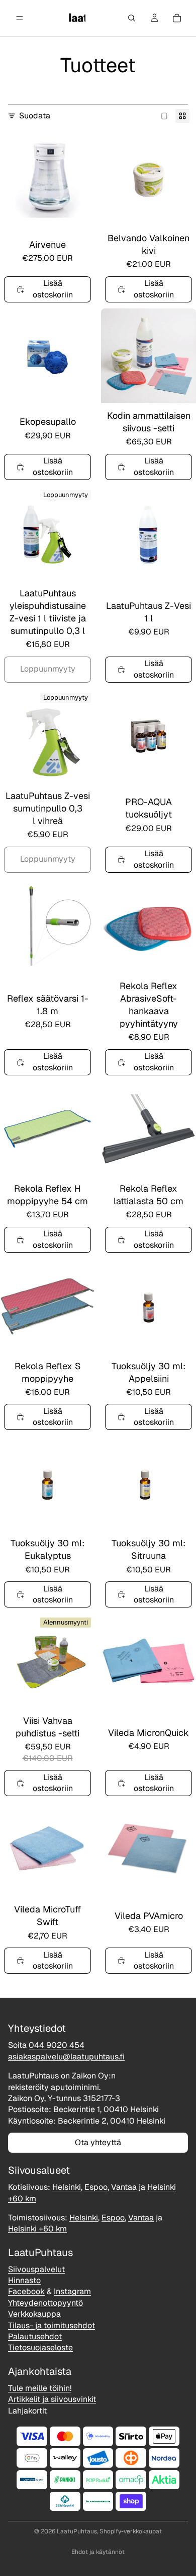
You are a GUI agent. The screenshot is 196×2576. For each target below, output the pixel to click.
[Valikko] (20, 18)
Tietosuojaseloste (40, 2348)
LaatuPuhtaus (77, 2531)
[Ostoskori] (177, 18)
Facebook (26, 2292)
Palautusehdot (35, 2337)
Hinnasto (24, 2280)
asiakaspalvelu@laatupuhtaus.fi (66, 2057)
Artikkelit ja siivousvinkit (52, 2399)
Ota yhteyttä (98, 2142)
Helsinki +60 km (37, 2229)
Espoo (96, 2187)
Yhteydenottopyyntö (45, 2303)
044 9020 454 (57, 2046)
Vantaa (124, 2187)
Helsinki (67, 2187)
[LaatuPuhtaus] (76, 18)
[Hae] (132, 18)
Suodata (35, 116)
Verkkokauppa (34, 2314)
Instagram (72, 2292)
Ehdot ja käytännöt (98, 2552)
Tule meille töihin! (40, 2388)
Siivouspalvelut (36, 2269)
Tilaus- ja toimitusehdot (52, 2325)
